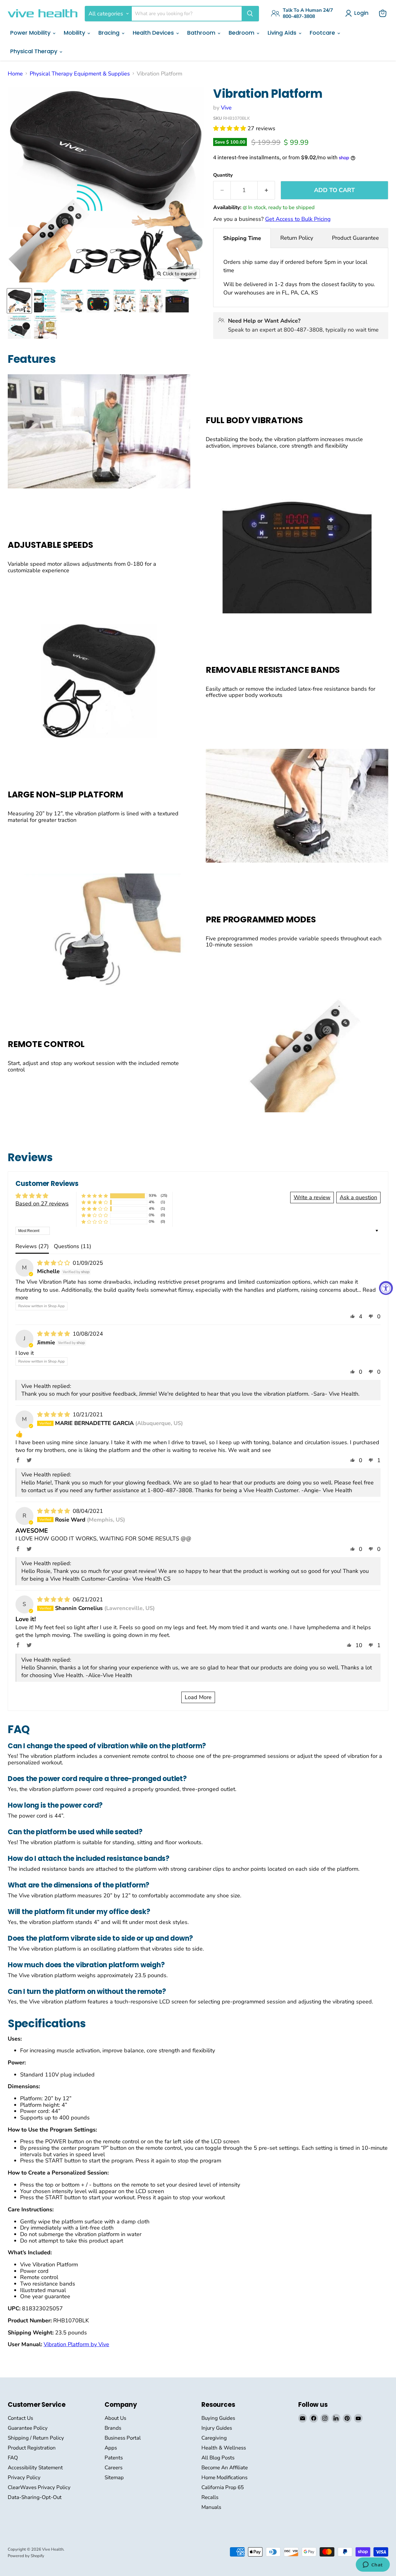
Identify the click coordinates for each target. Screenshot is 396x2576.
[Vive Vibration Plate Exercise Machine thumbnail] (46, 301)
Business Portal (123, 2438)
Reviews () (32, 1246)
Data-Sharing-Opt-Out (35, 2497)
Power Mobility (31, 33)
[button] (230, 128)
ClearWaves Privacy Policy (39, 2487)
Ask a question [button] (358, 1197)
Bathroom (202, 33)
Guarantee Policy (28, 2428)
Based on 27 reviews (42, 1204)
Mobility (75, 33)
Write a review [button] (312, 1197)
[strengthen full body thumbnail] (125, 301)
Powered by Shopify (26, 2556)
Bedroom (242, 33)
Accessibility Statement (35, 2468)
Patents (114, 2458)
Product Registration (32, 2448)
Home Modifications (224, 2477)
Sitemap (114, 2477)
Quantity (223, 175)
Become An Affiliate (225, 2468)
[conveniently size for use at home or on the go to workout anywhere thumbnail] (151, 301)
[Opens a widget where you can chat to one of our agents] (373, 2565)
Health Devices (154, 33)
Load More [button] (198, 1697)
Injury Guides (217, 2428)
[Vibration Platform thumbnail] (19, 301)
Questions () (73, 1246)
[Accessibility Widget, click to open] (386, 1288)
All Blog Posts (218, 2458)
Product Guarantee (355, 238)
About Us (115, 2418)
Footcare (323, 33)
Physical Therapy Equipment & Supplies (80, 74)
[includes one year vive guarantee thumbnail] (46, 327)
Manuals (211, 2507)
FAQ (13, 2458)
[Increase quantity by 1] (266, 190)
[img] (54, 1263)
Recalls (210, 2497)
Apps (111, 2448)
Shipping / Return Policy (36, 2438)
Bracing (110, 33)
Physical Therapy (34, 51)
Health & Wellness (224, 2448)
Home (15, 74)
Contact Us (20, 2418)
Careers (114, 2468)
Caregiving (214, 2438)
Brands (113, 2428)
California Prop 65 (223, 2487)
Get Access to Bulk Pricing (298, 219)
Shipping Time (242, 238)
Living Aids (283, 33)
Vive (226, 108)
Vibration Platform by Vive (76, 2344)
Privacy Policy (24, 2477)
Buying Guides (218, 2418)
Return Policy (297, 238)
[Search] (250, 14)
